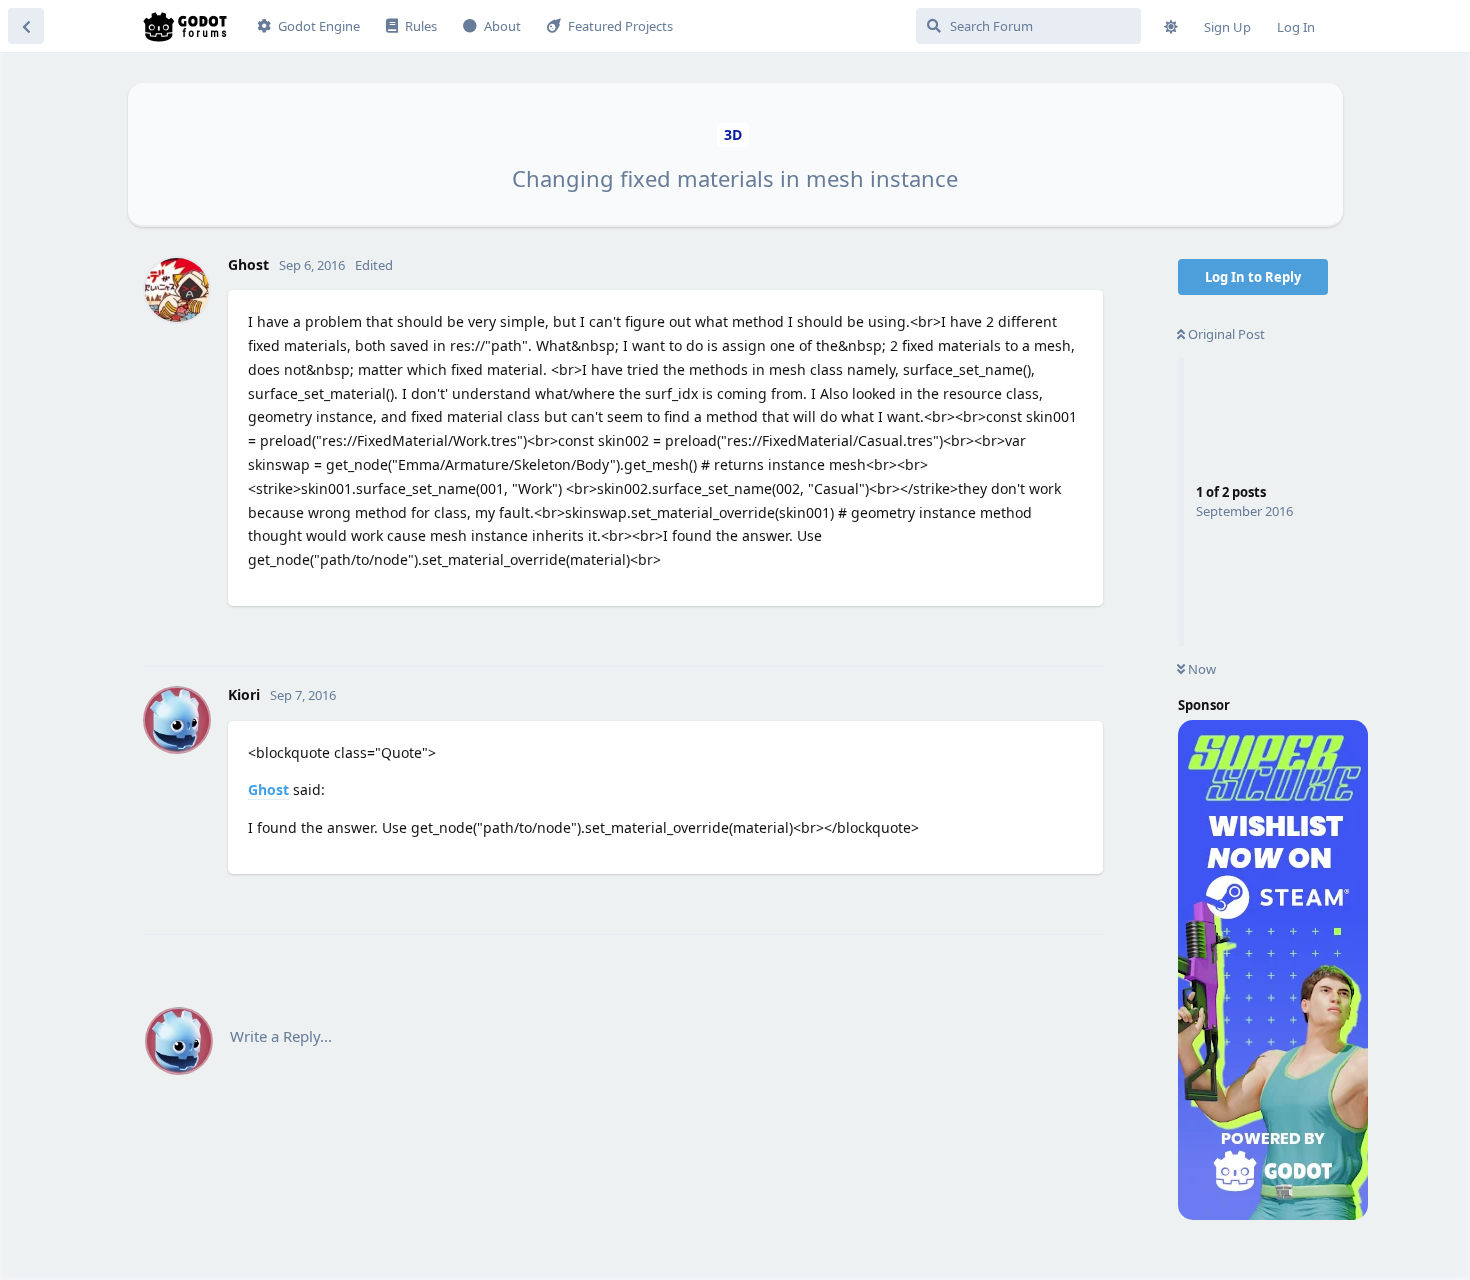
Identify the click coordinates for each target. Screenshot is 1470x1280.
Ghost (268, 789)
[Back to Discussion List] (26, 26)
